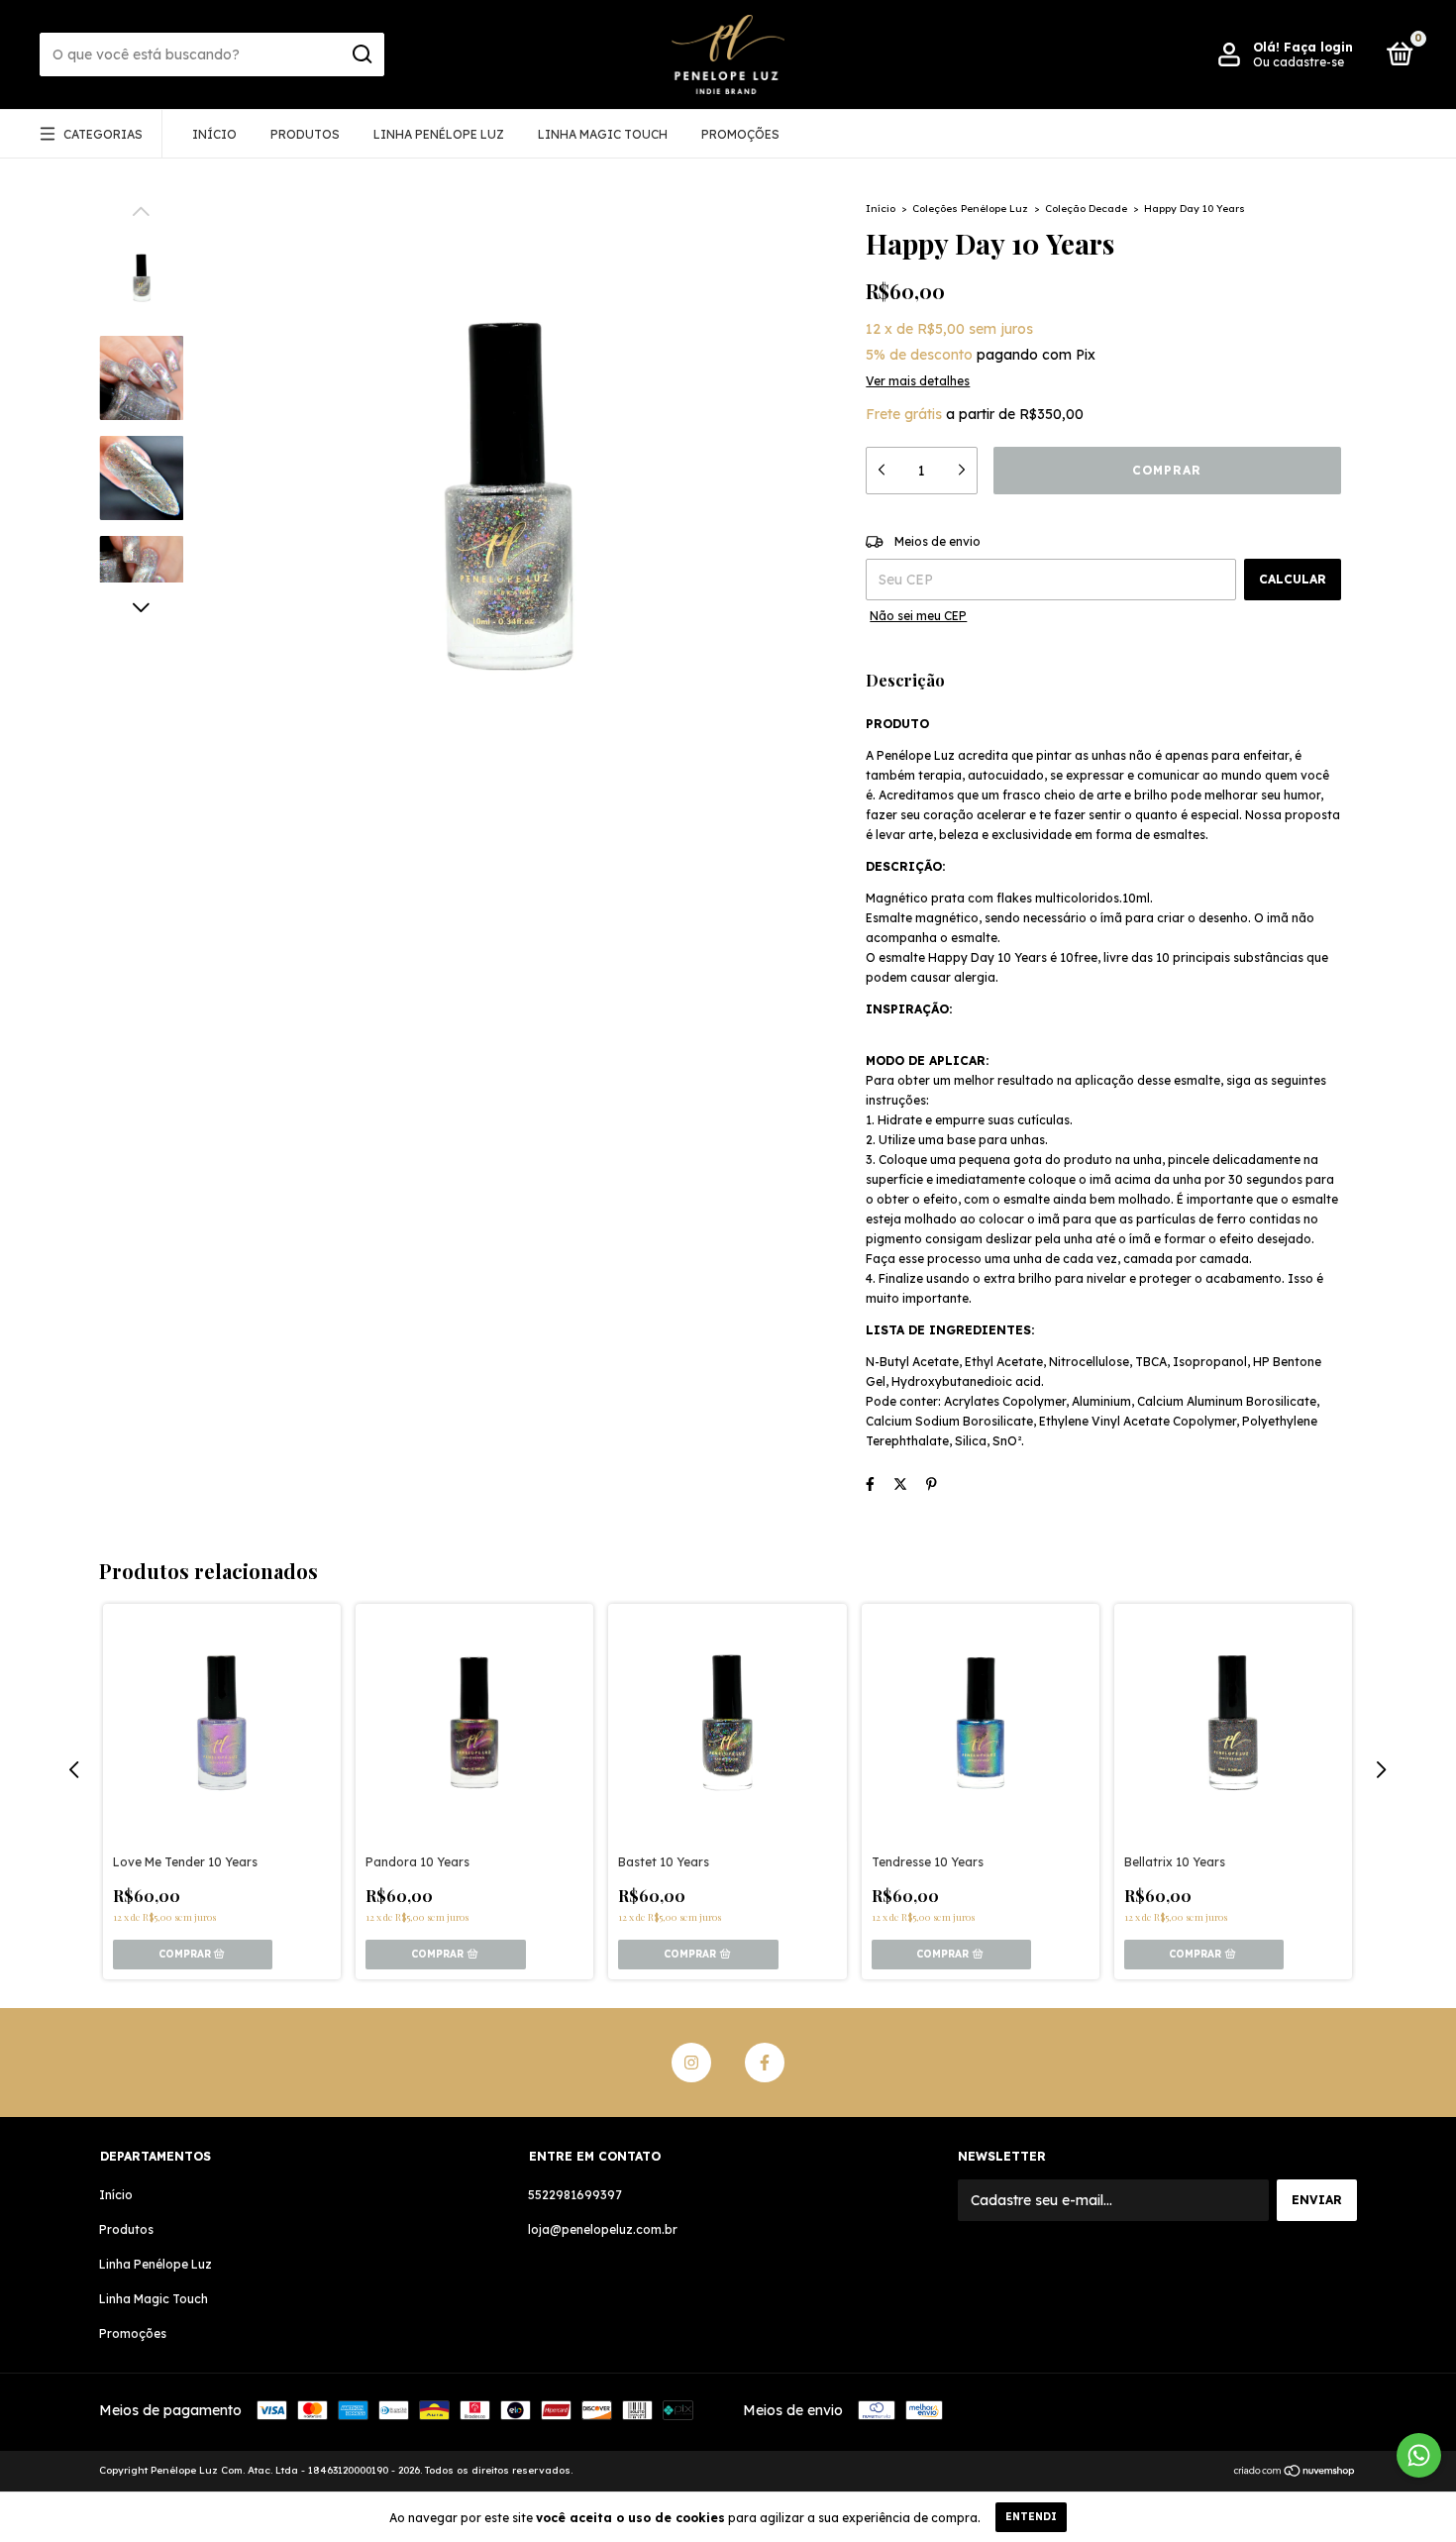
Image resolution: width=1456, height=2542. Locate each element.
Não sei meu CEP (918, 616)
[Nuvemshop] (1295, 2473)
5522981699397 (575, 2195)
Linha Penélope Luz (439, 134)
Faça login (1318, 47)
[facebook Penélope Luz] (765, 2063)
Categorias (103, 134)
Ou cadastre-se (1299, 62)
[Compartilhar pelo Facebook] (870, 1484)
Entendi (1031, 2517)
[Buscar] (361, 54)
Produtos (305, 134)
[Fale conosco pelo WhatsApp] (1419, 2455)
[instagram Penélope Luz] (691, 2063)
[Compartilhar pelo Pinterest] (932, 1484)
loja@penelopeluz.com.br (603, 2229)
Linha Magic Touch (603, 134)
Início (214, 134)
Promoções (740, 134)
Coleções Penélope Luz (970, 209)
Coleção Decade (1086, 209)
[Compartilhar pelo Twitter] (900, 1484)
